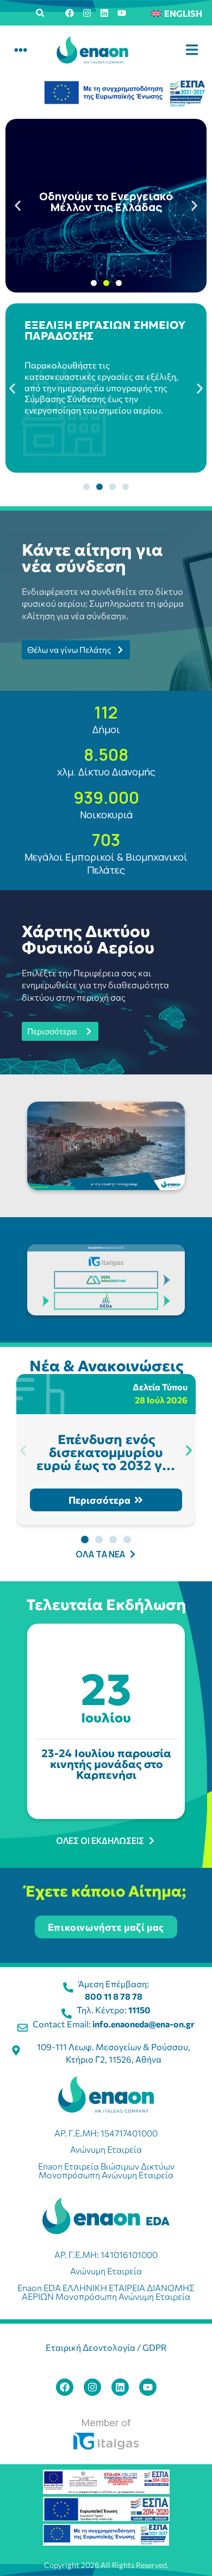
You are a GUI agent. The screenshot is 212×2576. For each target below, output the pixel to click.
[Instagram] (87, 13)
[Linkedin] (104, 13)
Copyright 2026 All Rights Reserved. (106, 2565)
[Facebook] (70, 13)
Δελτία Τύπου (160, 1387)
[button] (40, 13)
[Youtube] (122, 13)
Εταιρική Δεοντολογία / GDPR (106, 2347)
